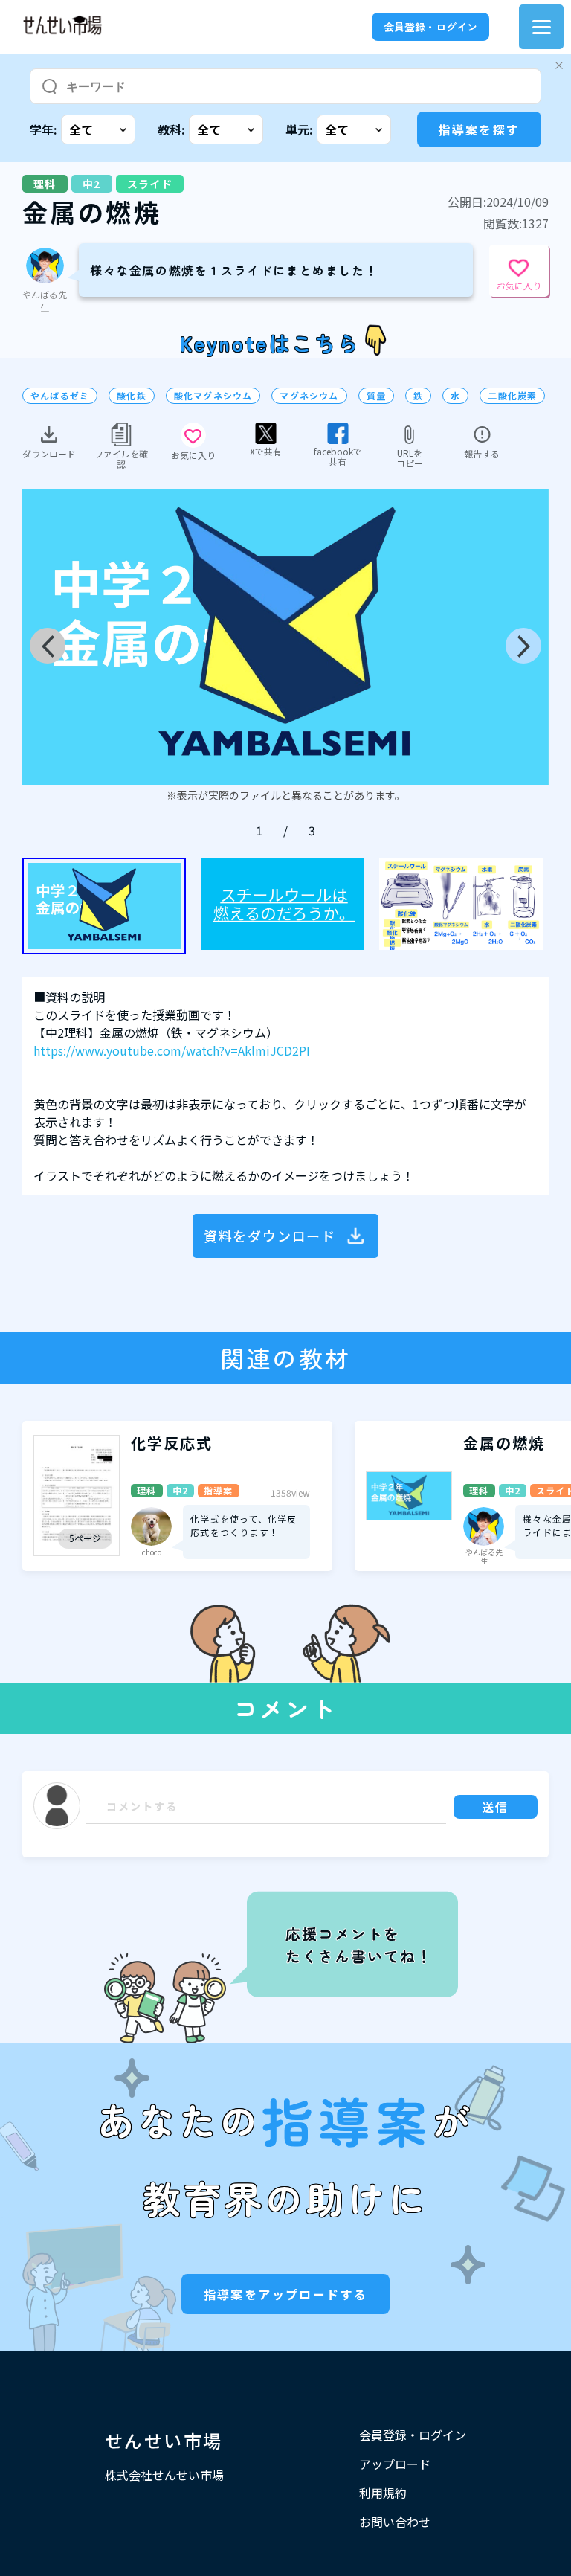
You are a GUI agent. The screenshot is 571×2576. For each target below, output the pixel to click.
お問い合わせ (395, 2522)
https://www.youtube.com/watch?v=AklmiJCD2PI (172, 1050)
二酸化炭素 (512, 396)
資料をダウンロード (270, 1236)
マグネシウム (309, 396)
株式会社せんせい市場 (164, 2475)
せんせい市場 (164, 2440)
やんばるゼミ (60, 396)
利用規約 (383, 2493)
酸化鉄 (132, 396)
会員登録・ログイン (430, 27)
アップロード (395, 2464)
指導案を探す (479, 129)
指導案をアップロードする (286, 2294)
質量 (376, 396)
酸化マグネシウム (213, 396)
